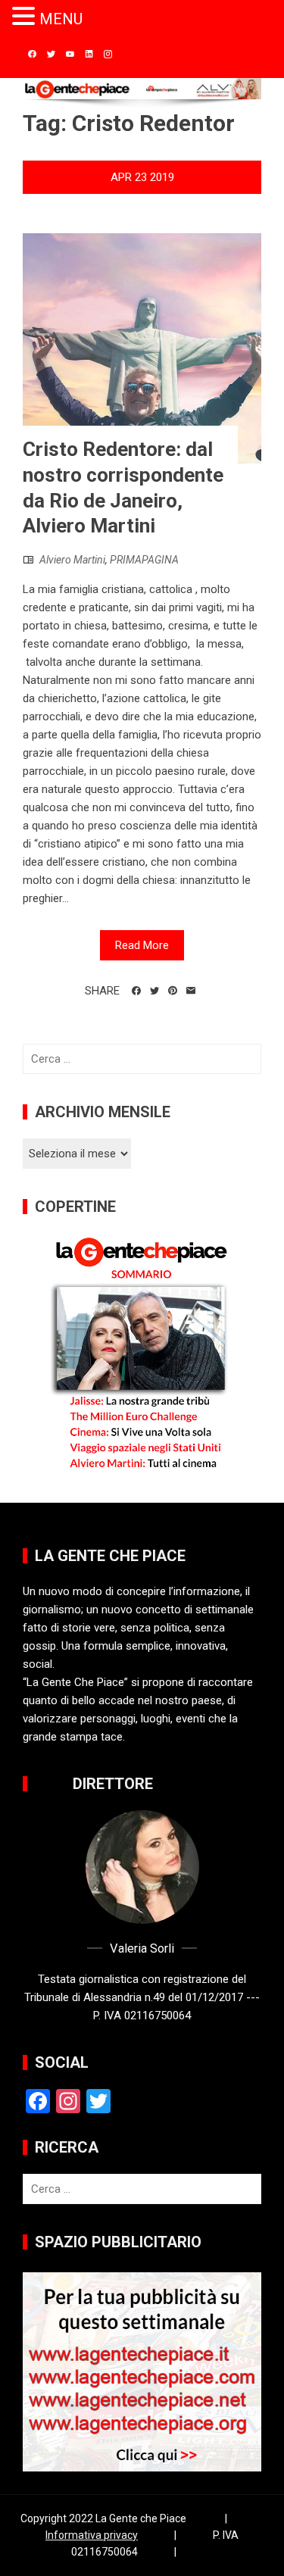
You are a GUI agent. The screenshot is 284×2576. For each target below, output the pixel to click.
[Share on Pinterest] (173, 991)
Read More (142, 945)
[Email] (191, 991)
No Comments (142, 206)
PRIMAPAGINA (144, 560)
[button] (26, 17)
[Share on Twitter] (154, 991)
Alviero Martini (72, 560)
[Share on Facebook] (136, 991)
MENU (61, 19)
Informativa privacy (92, 2535)
